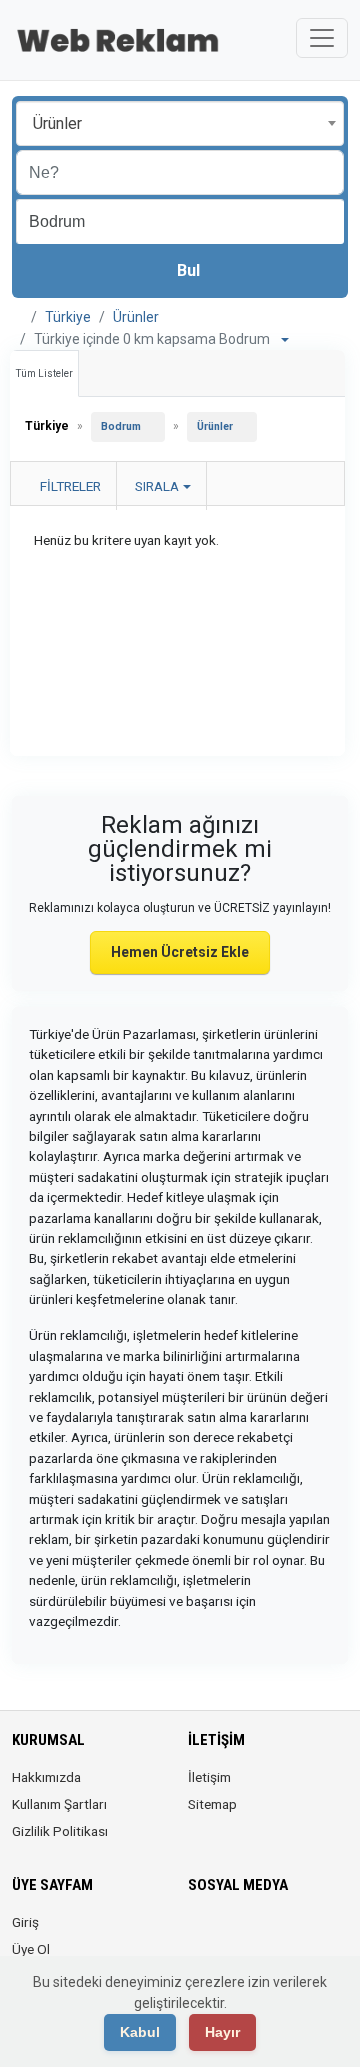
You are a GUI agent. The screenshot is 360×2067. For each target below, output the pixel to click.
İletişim (209, 1777)
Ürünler (136, 317)
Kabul (140, 2032)
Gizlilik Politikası (60, 1831)
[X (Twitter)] (228, 1934)
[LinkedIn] (256, 1934)
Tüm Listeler (44, 373)
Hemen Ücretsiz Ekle (180, 952)
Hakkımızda (46, 1777)
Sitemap (212, 1804)
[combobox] (180, 123)
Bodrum (121, 426)
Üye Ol (31, 1949)
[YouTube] (312, 1934)
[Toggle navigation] (322, 38)
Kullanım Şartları (59, 1804)
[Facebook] (200, 1934)
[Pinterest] (284, 1934)
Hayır (222, 2032)
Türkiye (68, 317)
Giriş (25, 1922)
